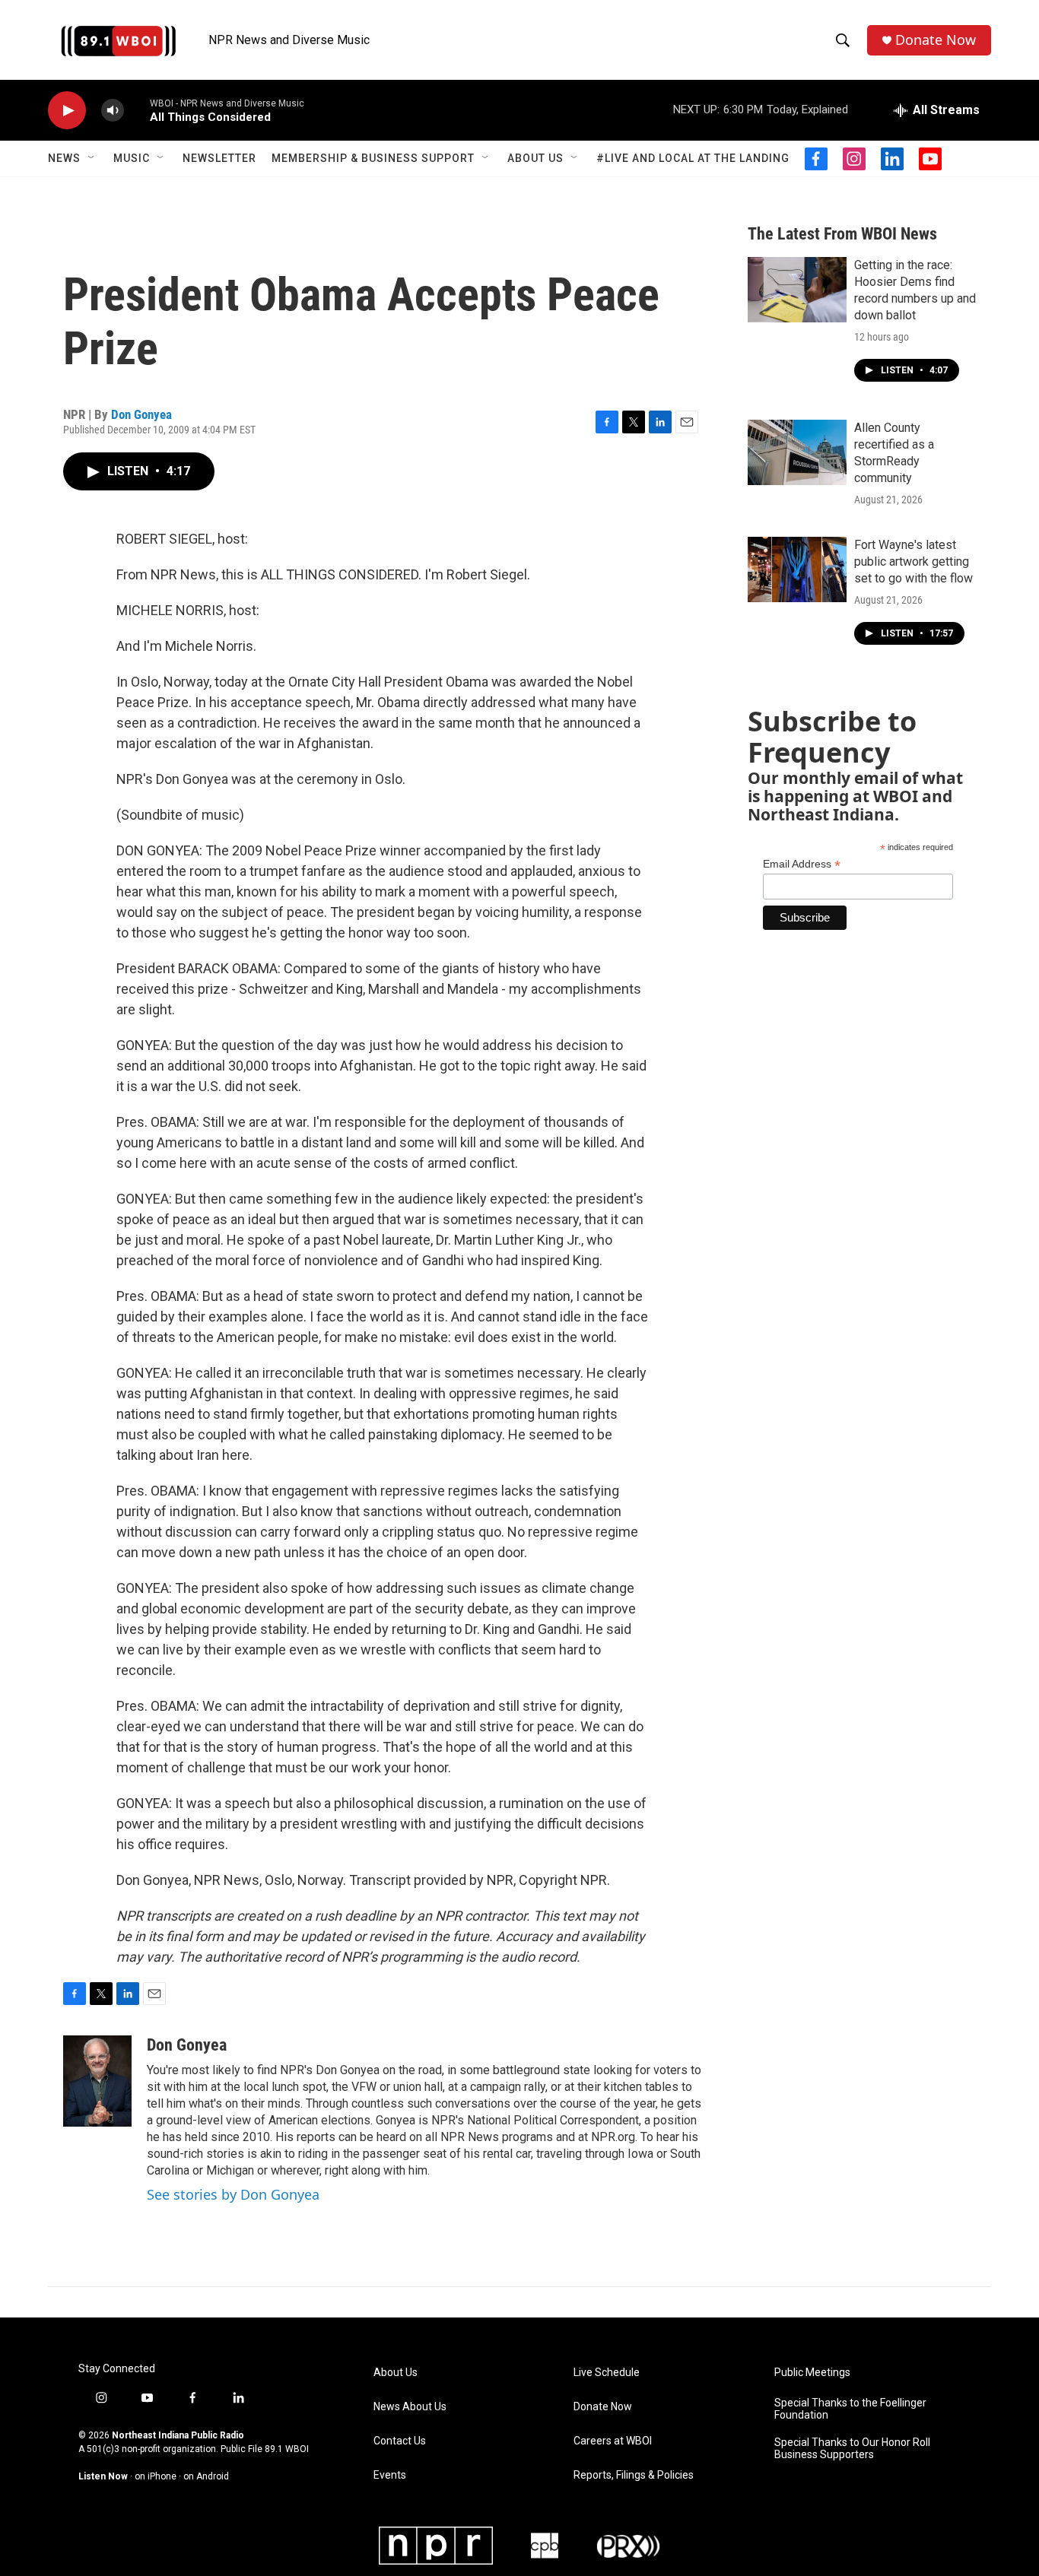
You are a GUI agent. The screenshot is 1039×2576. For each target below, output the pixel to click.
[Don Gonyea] (97, 2081)
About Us (535, 158)
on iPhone (156, 2476)
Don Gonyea (141, 414)
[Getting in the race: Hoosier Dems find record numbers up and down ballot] (797, 290)
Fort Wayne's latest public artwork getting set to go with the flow (913, 562)
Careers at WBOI (613, 2441)
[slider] (137, 110)
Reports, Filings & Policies (634, 2475)
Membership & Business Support (373, 158)
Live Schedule (607, 2373)
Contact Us (400, 2441)
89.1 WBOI (287, 2449)
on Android (206, 2476)
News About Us (410, 2407)
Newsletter (219, 158)
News (64, 158)
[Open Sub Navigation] (92, 158)
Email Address (802, 864)
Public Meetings (812, 2373)
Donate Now (936, 40)
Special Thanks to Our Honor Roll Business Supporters (852, 2449)
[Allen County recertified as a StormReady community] (797, 452)
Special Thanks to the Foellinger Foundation (850, 2409)
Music (132, 158)
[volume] (113, 111)
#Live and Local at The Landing (693, 158)
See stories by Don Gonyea (233, 2194)
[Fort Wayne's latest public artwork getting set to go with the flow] (797, 569)
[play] (67, 111)
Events (390, 2475)
